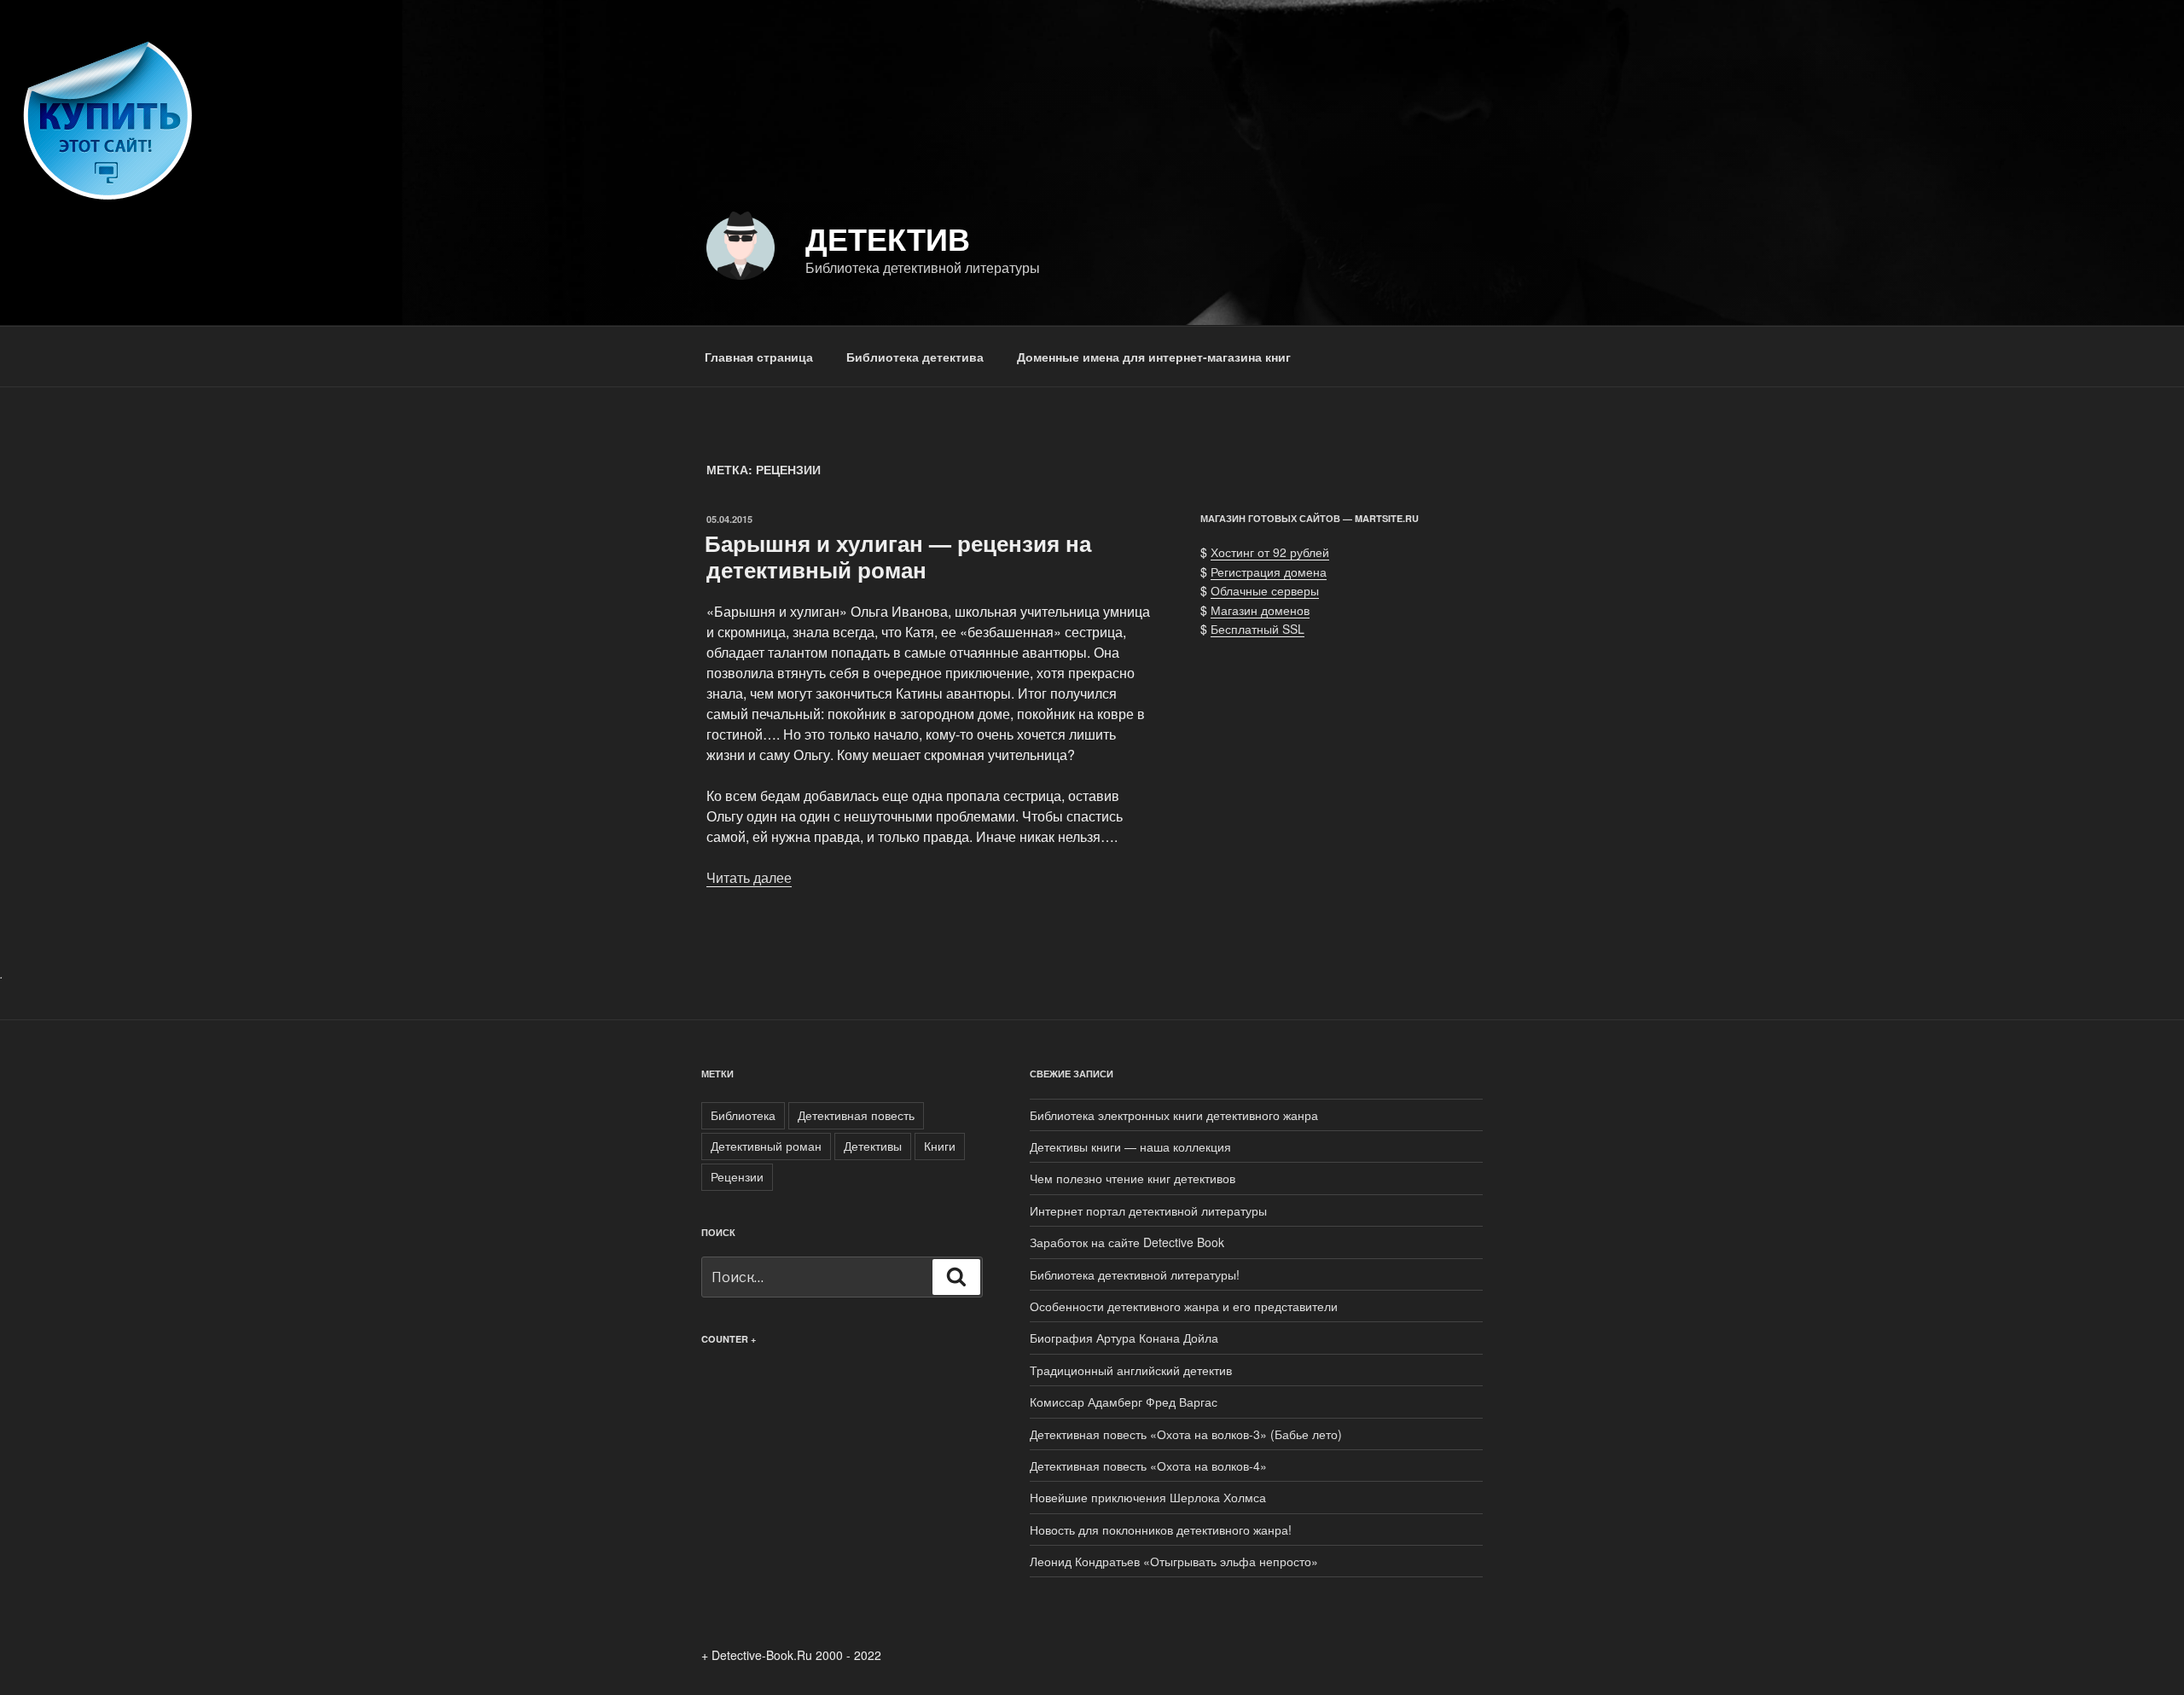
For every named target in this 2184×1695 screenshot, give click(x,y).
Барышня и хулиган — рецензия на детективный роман (898, 556)
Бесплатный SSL (1258, 629)
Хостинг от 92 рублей (1270, 552)
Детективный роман (766, 1146)
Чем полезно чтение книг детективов (1133, 1178)
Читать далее (749, 877)
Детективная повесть (856, 1115)
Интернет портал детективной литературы (1148, 1210)
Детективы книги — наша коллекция (1130, 1146)
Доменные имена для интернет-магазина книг (1154, 357)
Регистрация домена (1269, 572)
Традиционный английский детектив (1131, 1370)
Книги (940, 1146)
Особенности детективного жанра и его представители (1184, 1306)
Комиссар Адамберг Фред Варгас (1124, 1402)
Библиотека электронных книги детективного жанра (1174, 1115)
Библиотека (743, 1115)
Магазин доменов (1260, 610)
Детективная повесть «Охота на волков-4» (1148, 1466)
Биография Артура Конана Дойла (1124, 1338)
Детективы (873, 1146)
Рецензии (737, 1176)
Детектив (888, 238)
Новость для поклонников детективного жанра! (1161, 1530)
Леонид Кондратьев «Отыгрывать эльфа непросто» (1177, 1561)
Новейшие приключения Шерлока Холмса (1148, 1497)
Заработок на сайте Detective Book (1127, 1242)
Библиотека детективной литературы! (1135, 1274)
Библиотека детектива (915, 357)
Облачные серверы (1265, 590)
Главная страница (759, 357)
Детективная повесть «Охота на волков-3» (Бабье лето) (1186, 1434)
